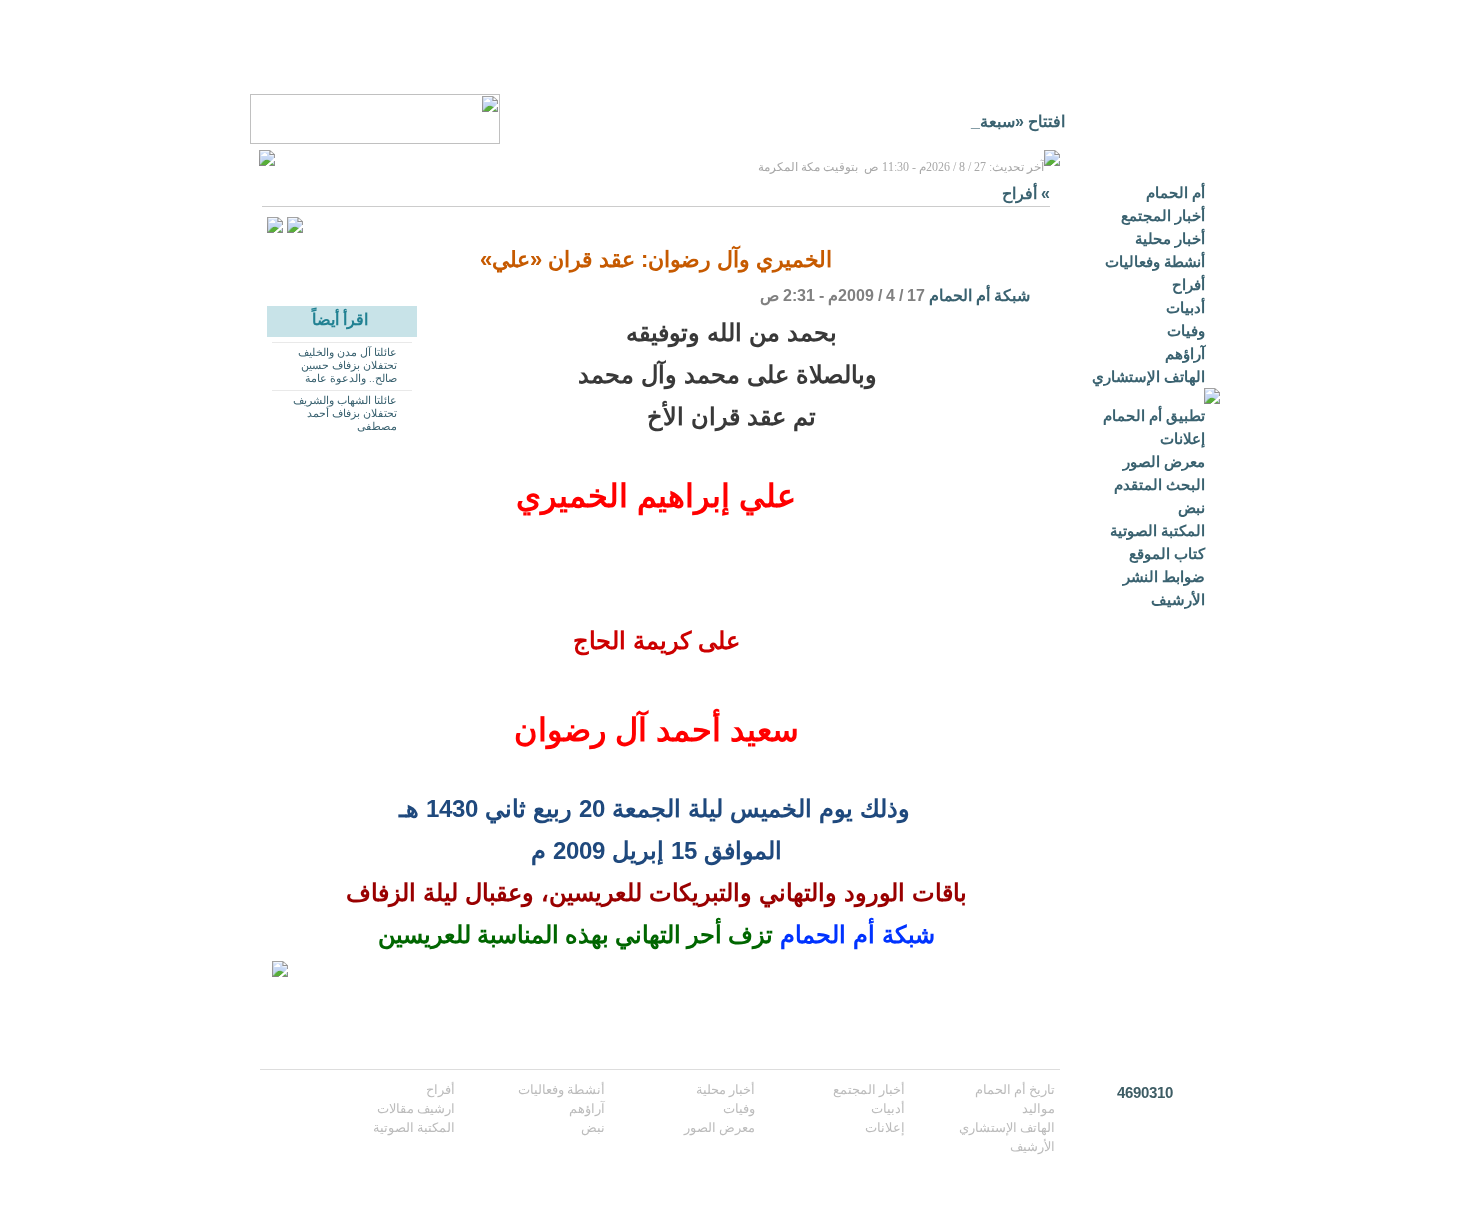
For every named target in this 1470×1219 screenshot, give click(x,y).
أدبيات (1185, 307)
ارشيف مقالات (416, 1108)
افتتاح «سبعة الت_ (1003, 121)
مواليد (1038, 1108)
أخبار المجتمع (1163, 215)
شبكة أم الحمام (979, 295)
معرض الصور (1164, 461)
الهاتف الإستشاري (1148, 376)
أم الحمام (1175, 192)
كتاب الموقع (1167, 553)
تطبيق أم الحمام (1154, 415)
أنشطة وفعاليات (1155, 261)
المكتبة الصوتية (1157, 530)
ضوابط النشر (1164, 576)
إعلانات (1182, 438)
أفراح (1188, 284)
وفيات (1186, 330)
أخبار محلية (1170, 238)
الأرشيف (1178, 599)
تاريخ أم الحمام (1015, 1089)
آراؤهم (1185, 353)
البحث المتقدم (1159, 484)
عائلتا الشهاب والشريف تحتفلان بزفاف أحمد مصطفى (345, 413)
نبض (1191, 507)
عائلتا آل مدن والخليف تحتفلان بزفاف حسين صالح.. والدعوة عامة (347, 365)
